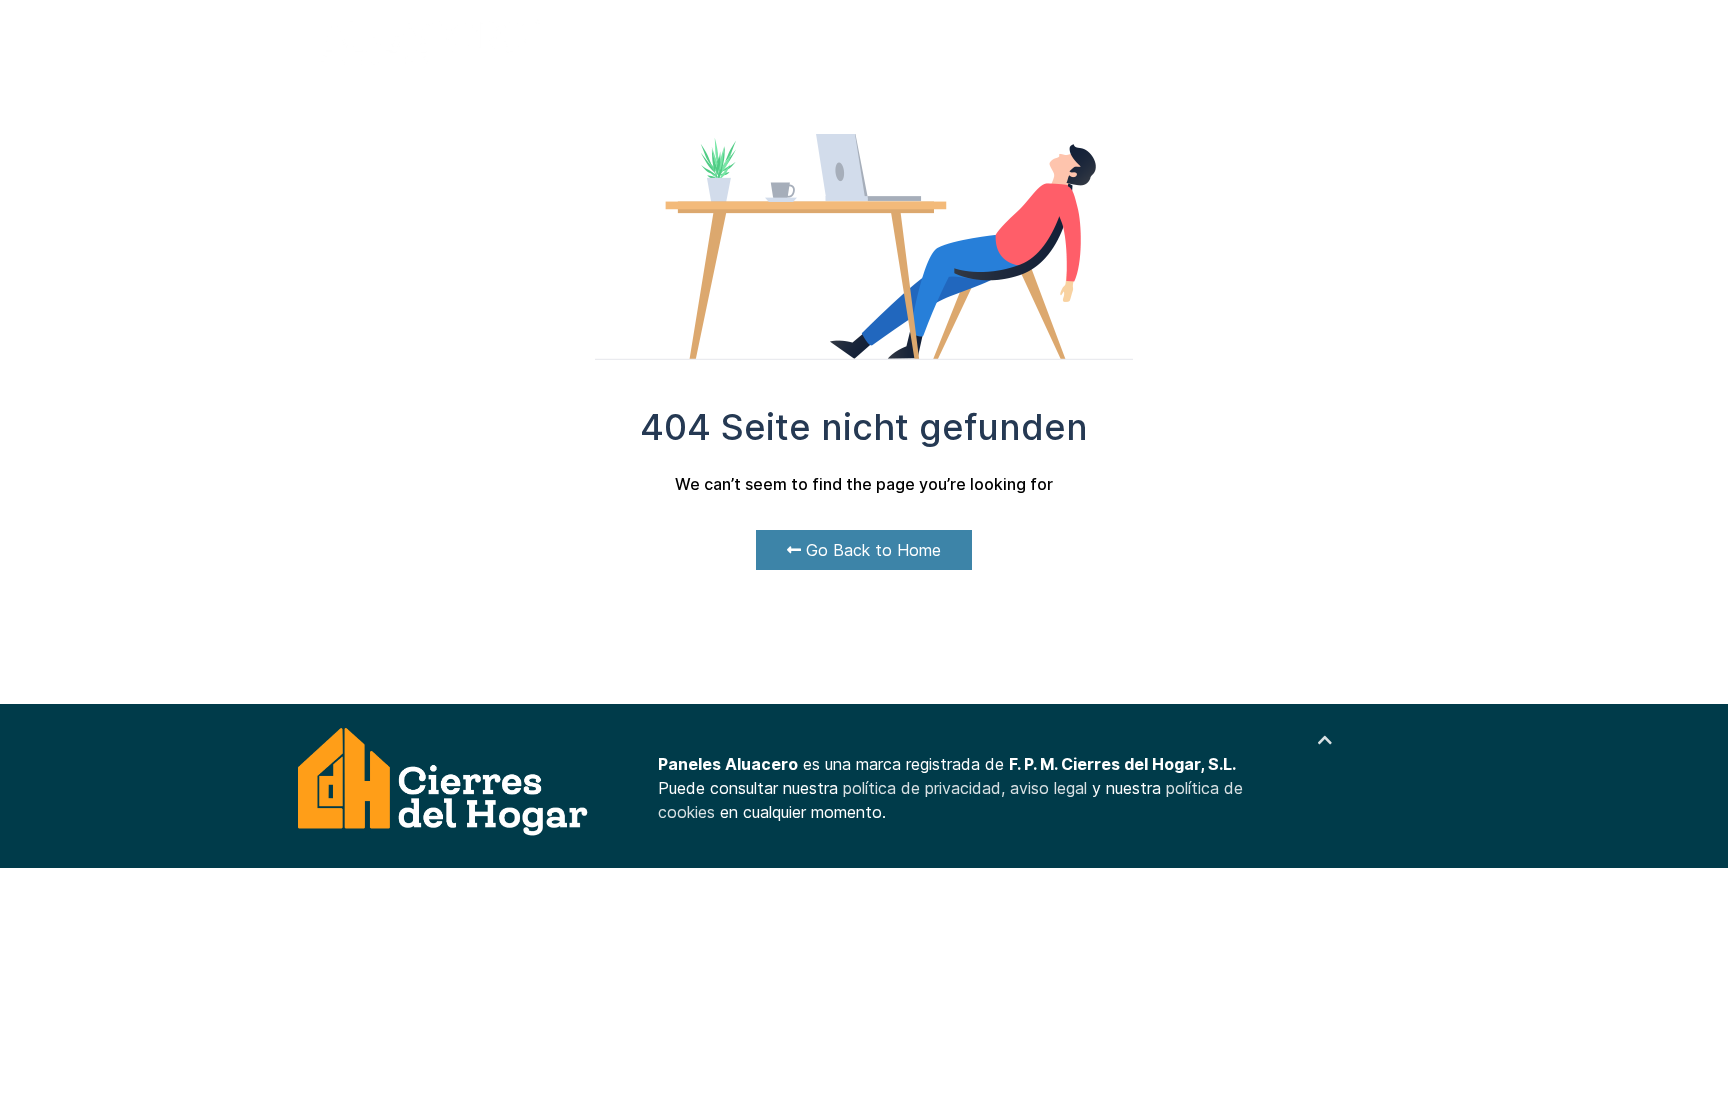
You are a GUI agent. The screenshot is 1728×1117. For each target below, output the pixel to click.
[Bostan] (444, 783)
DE (1373, 40)
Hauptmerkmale (707, 39)
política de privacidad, (926, 788)
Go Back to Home (871, 550)
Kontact (971, 39)
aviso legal (1048, 788)
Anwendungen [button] (842, 39)
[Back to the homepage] (426, 40)
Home (602, 39)
